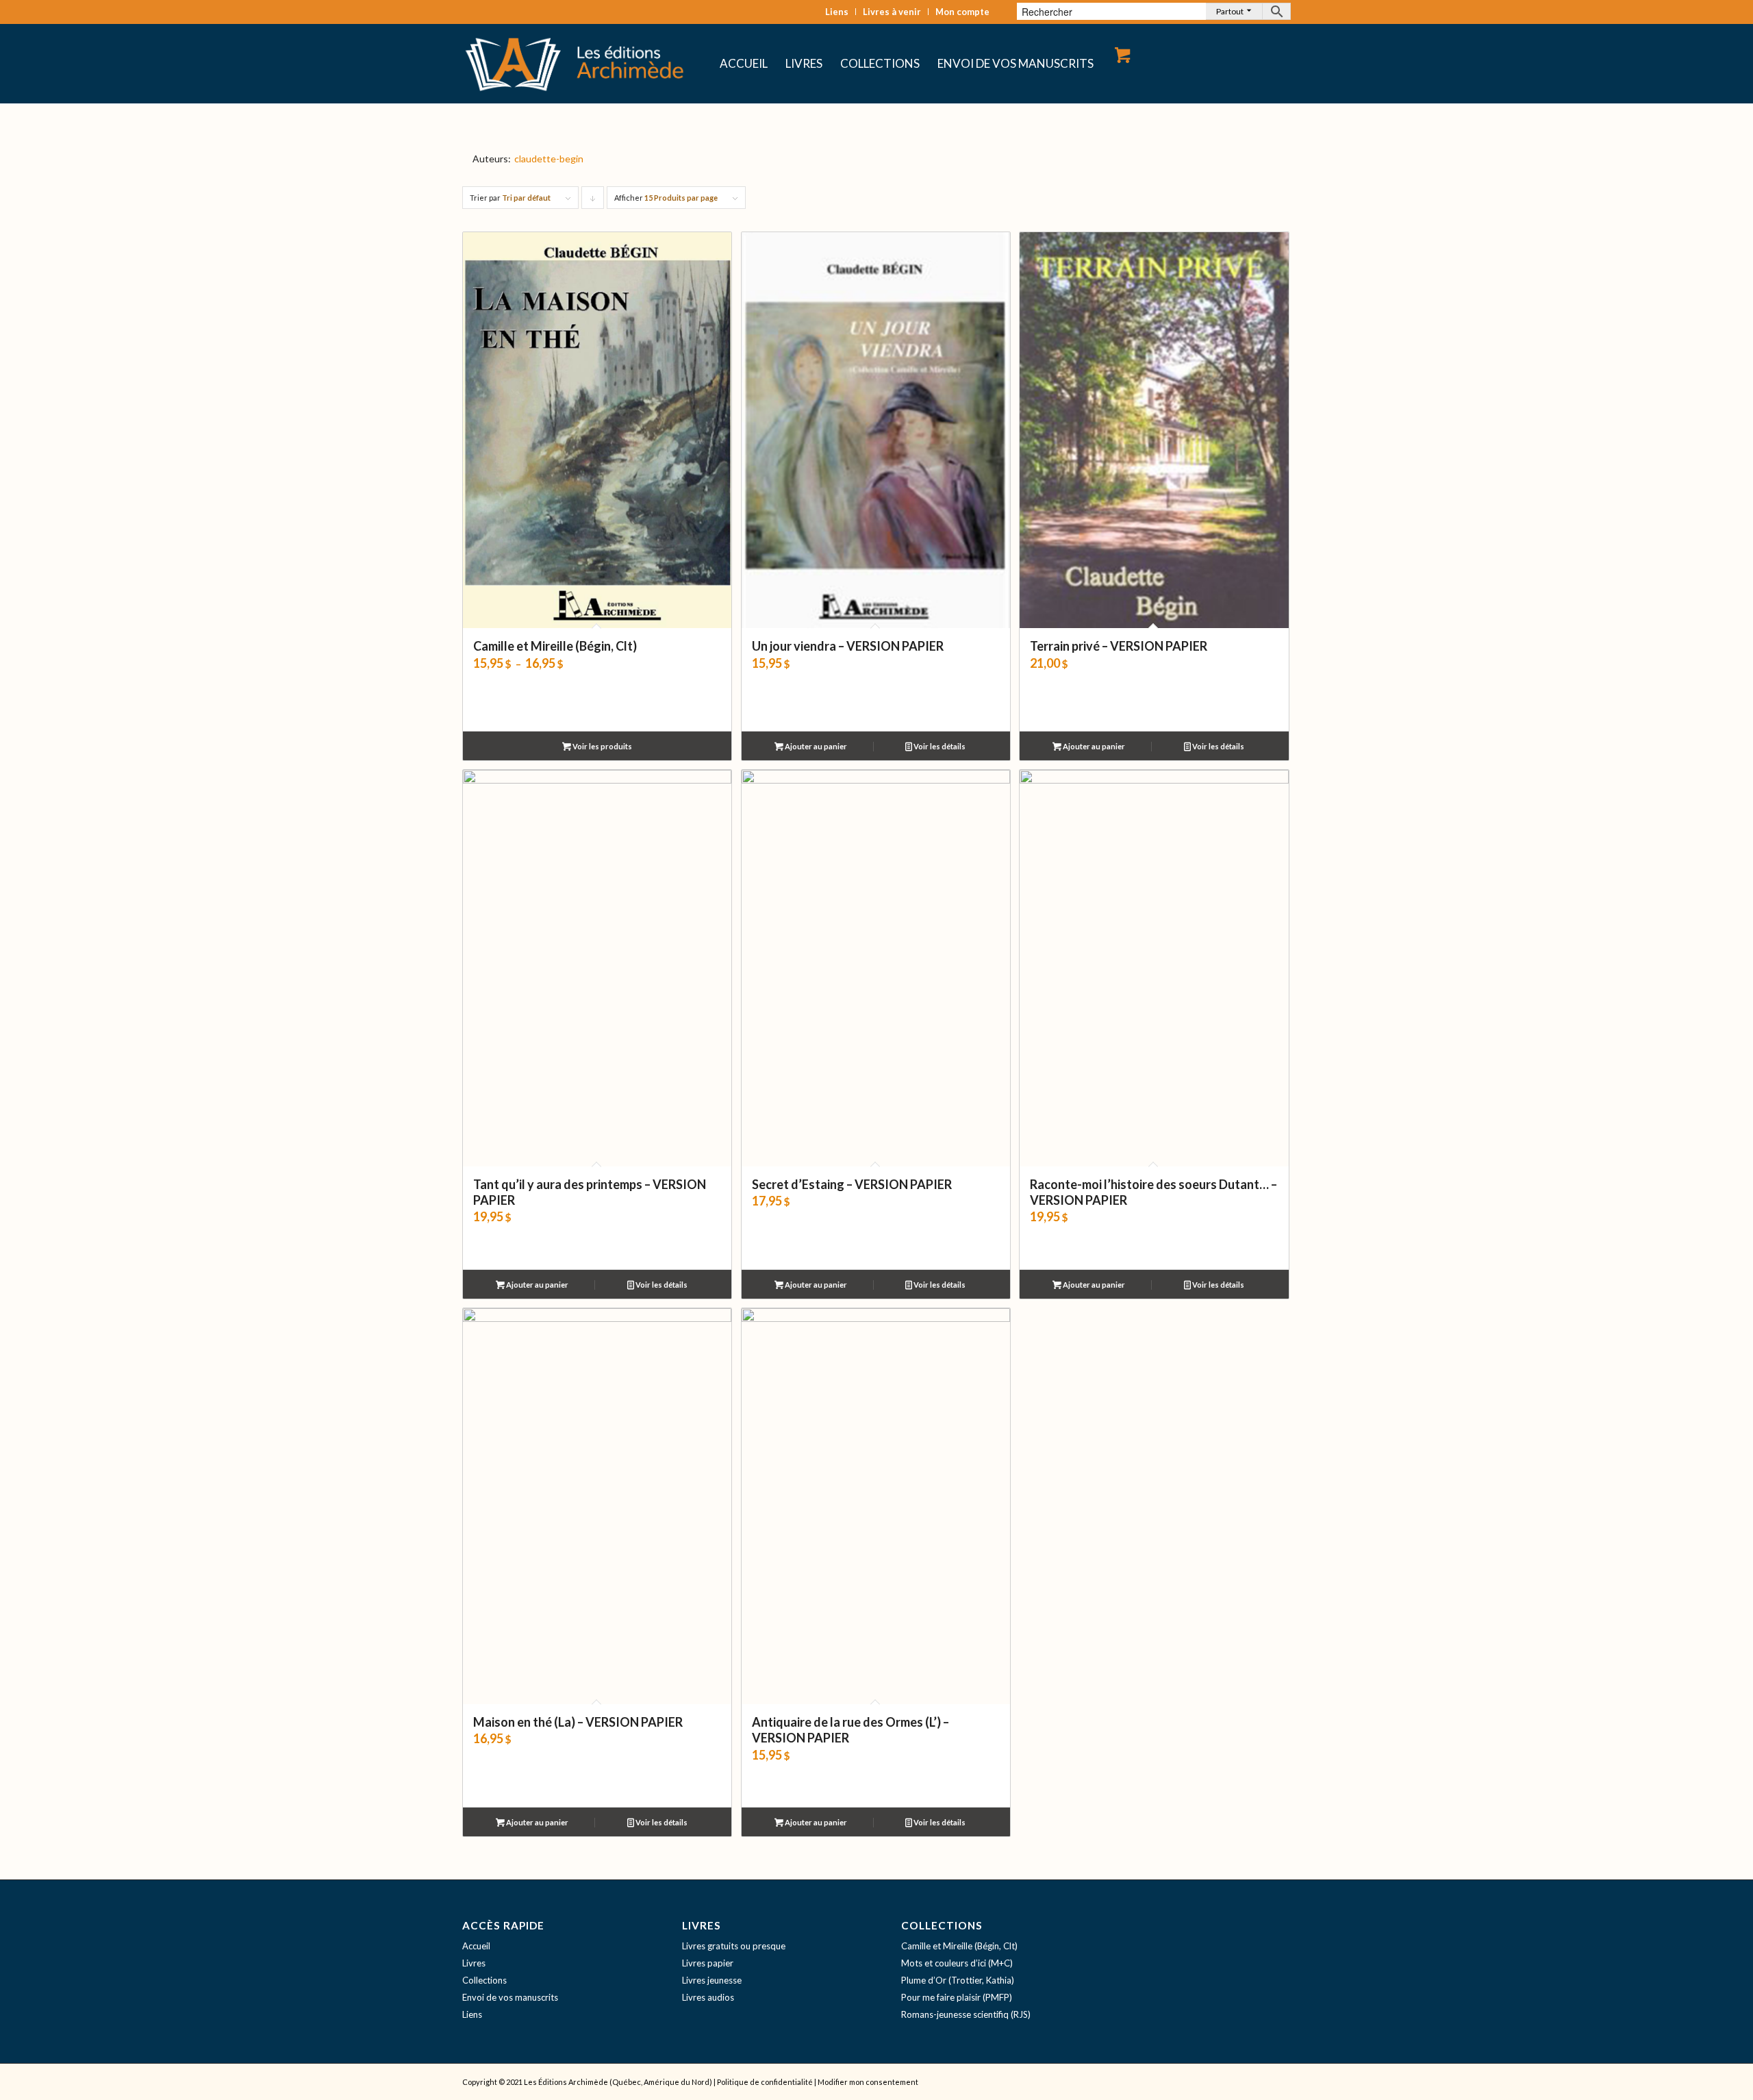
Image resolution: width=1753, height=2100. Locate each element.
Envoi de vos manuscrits (510, 1997)
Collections (484, 1980)
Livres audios (708, 1997)
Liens (837, 12)
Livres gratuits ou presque (734, 1946)
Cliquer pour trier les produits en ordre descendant (593, 201)
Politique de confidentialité (765, 2082)
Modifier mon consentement (868, 2082)
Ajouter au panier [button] (815, 746)
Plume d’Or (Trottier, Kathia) (958, 1980)
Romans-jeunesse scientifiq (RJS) (966, 2014)
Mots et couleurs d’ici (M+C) (957, 1963)
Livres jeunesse (712, 1980)
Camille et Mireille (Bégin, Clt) (959, 1946)
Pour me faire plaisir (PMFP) (957, 1997)
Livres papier (708, 1963)
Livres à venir (892, 12)
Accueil (476, 1946)
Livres (474, 1963)
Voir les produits (602, 746)
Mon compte (962, 12)
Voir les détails (939, 746)
